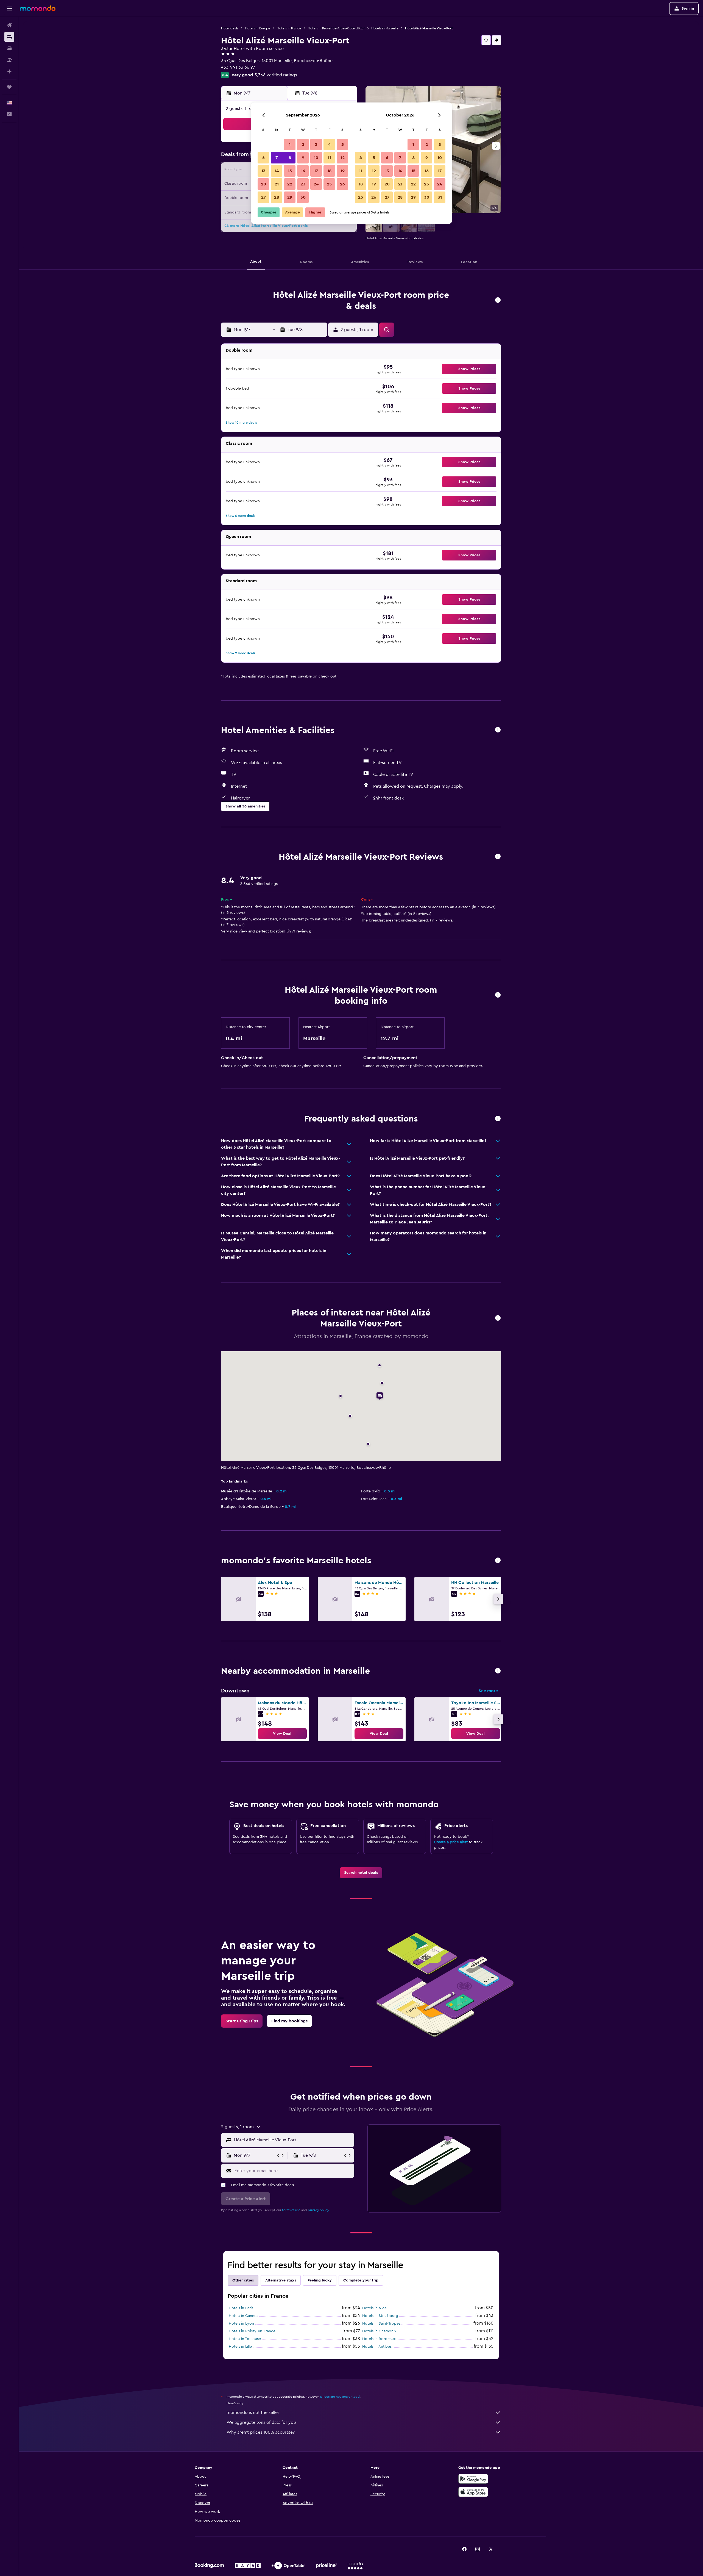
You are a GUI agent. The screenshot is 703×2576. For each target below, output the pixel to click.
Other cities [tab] (243, 2280)
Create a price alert (451, 1842)
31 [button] (440, 197)
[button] (9, 9)
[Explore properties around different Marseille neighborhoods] (498, 1671)
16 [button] (303, 171)
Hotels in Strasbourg (380, 2316)
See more (488, 1691)
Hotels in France (289, 28)
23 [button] (303, 184)
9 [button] (303, 158)
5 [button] (343, 145)
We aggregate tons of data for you (261, 2422)
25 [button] (329, 184)
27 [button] (263, 197)
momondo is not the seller (253, 2413)
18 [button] (329, 171)
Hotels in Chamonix (379, 2331)
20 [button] (263, 184)
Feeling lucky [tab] (320, 2280)
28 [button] (277, 197)
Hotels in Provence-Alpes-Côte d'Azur (336, 28)
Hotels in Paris (241, 2308)
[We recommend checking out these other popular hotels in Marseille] (498, 1561)
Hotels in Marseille (385, 28)
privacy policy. (319, 2210)
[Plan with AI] (9, 71)
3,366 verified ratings (276, 75)
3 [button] (316, 145)
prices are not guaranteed (340, 2397)
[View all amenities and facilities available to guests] (498, 730)
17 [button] (316, 171)
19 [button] (343, 171)
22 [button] (290, 184)
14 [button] (277, 171)
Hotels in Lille (240, 2347)
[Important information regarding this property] (498, 995)
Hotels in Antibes (377, 2347)
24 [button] (316, 184)
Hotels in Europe (258, 28)
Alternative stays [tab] (281, 2280)
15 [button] (290, 171)
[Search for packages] (9, 60)
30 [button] (303, 197)
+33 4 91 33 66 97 (238, 67)
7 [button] (277, 158)
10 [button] (316, 158)
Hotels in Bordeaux (379, 2339)
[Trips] (9, 87)
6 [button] (263, 158)
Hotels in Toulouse (245, 2339)
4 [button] (329, 145)
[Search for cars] (9, 48)
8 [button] (290, 158)
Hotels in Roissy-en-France (252, 2331)
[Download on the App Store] (473, 2492)
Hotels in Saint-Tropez (381, 2324)
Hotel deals (230, 28)
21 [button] (277, 184)
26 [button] (342, 184)
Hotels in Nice (374, 2308)
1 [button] (290, 145)
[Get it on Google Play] (473, 2479)
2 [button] (303, 145)
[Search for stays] (9, 37)
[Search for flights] (9, 25)
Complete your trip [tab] (361, 2280)
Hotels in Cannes (243, 2316)
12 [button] (343, 158)
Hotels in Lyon (241, 2324)
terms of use (291, 2210)
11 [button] (329, 158)
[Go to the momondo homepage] (38, 8)
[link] (282, 1734)
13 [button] (263, 171)
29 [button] (290, 197)
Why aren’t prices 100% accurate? (261, 2432)
